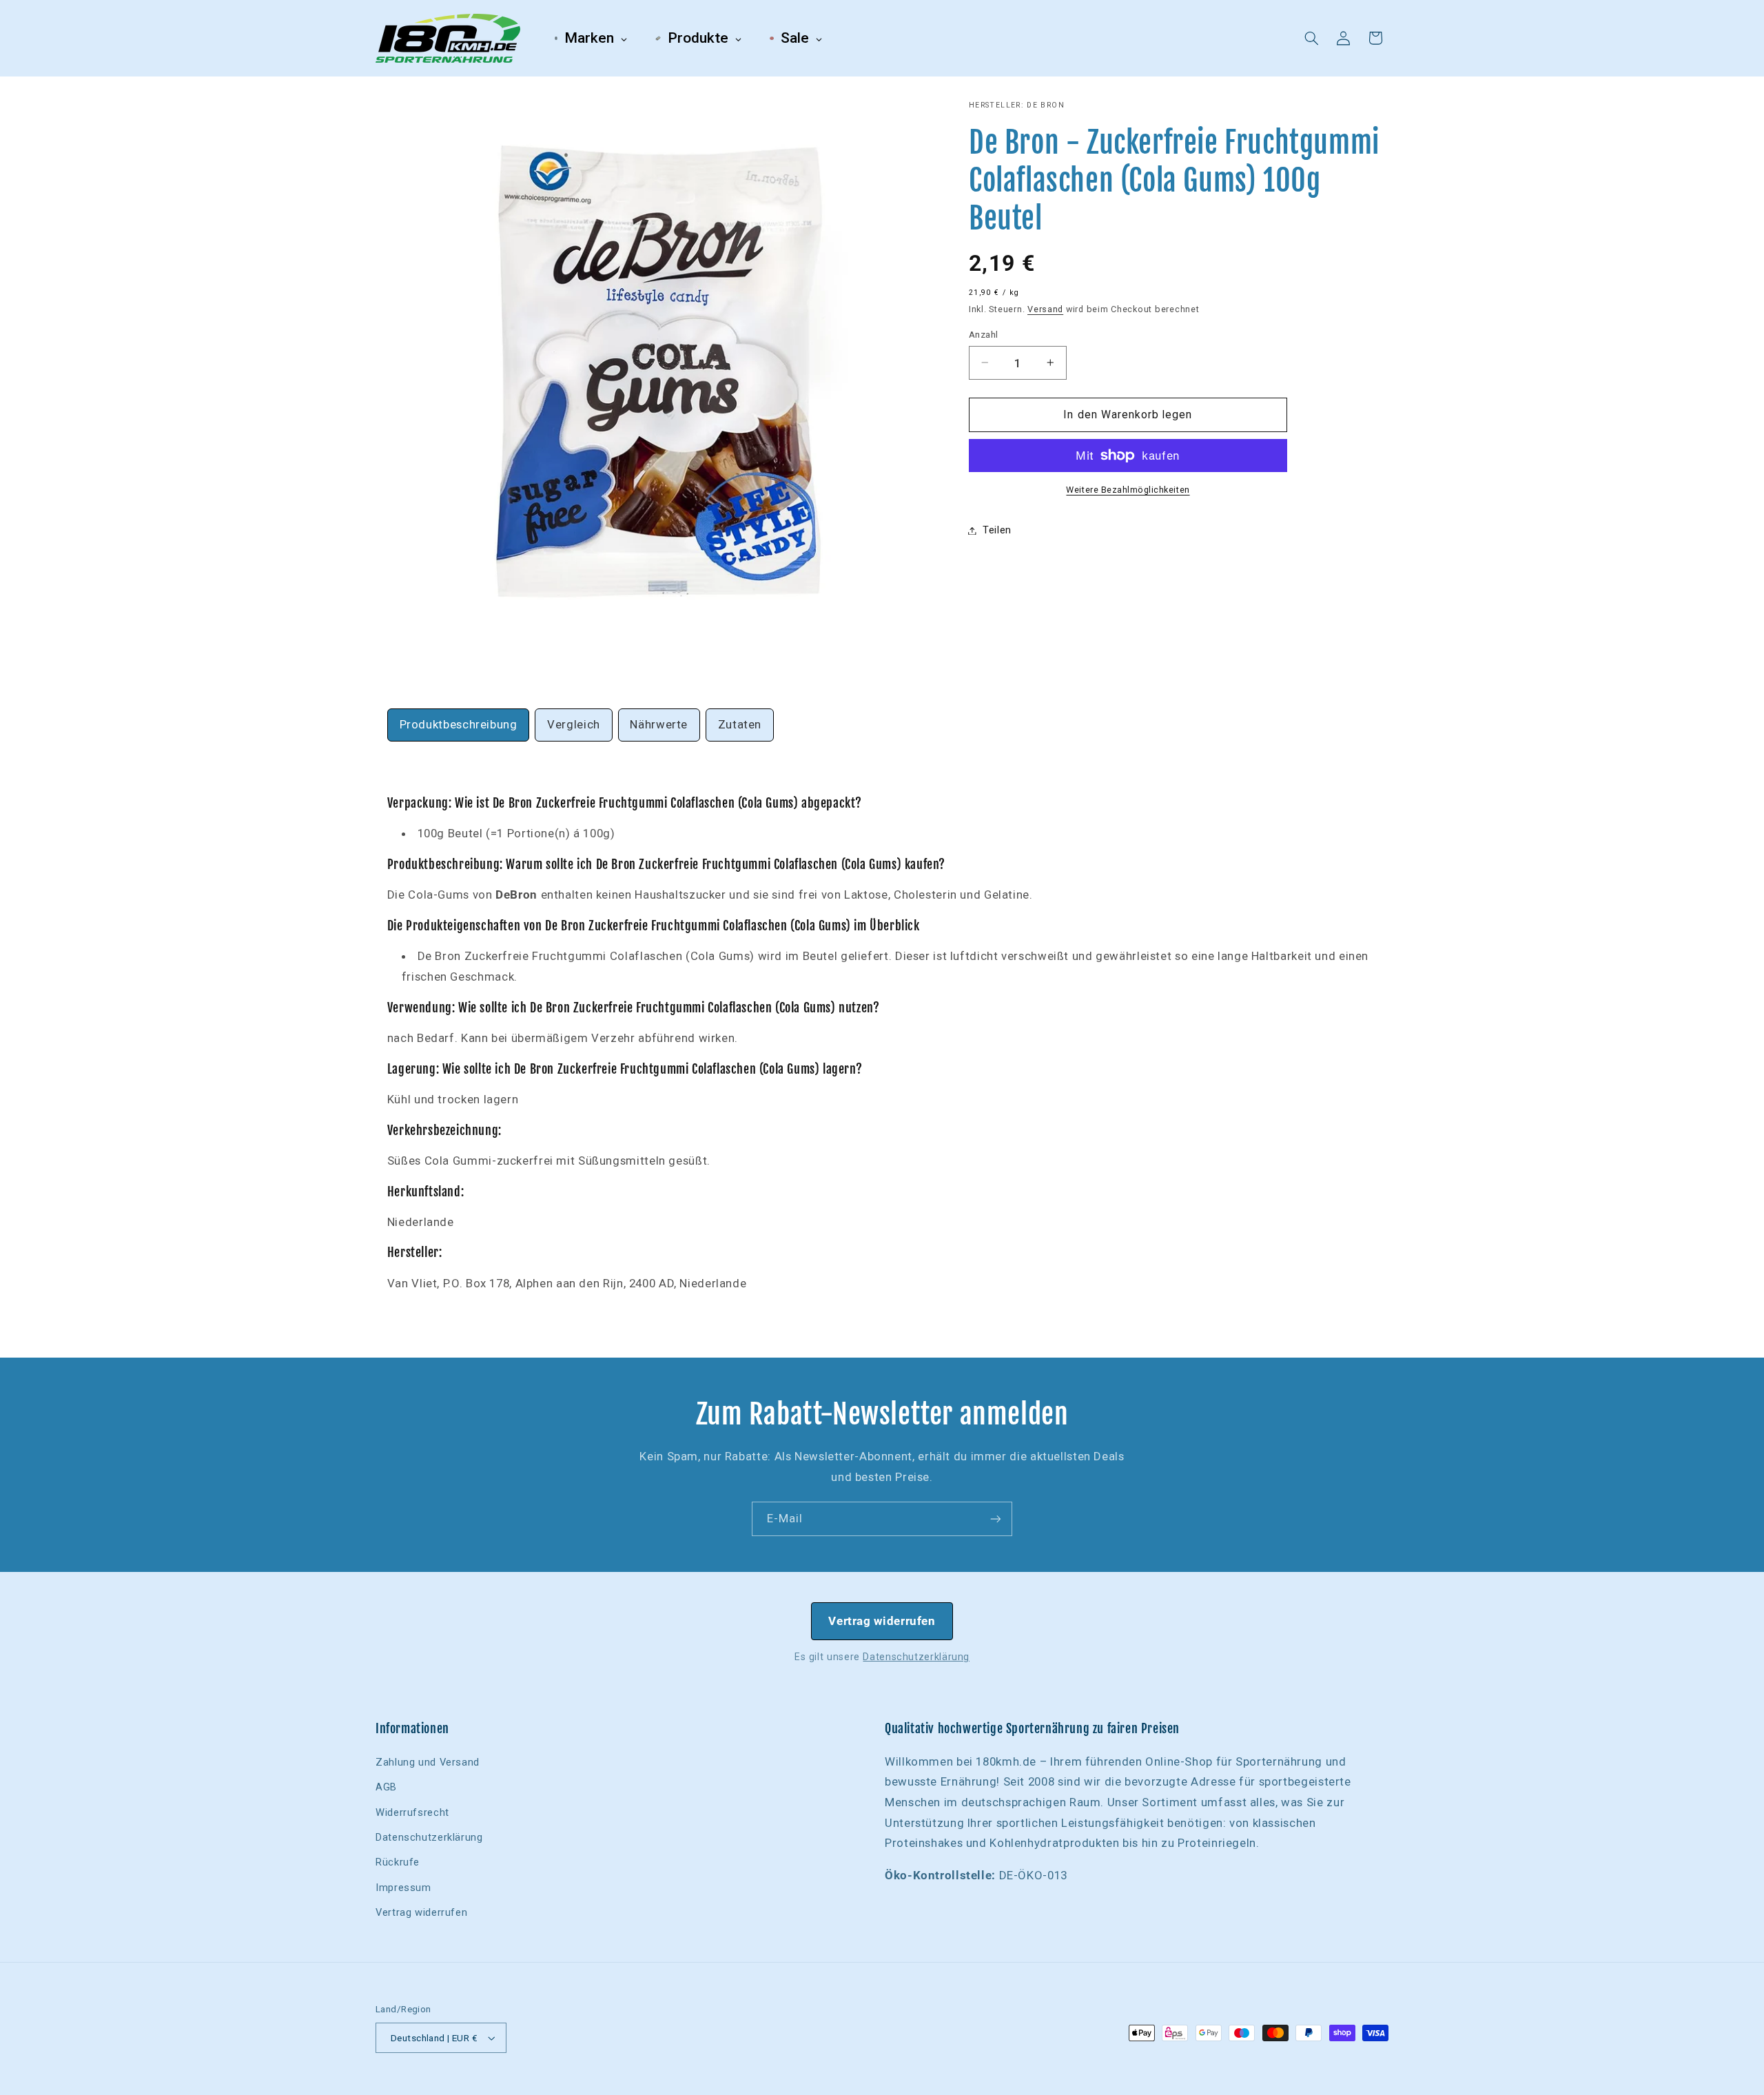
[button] (1312, 38)
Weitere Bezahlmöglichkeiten (1128, 490)
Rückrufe (398, 1862)
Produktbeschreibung (459, 724)
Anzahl (984, 334)
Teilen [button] (997, 530)
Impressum (403, 1888)
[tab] (459, 725)
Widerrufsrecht (412, 1812)
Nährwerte (659, 724)
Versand (1045, 309)
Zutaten (740, 724)
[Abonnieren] (996, 1519)
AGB (386, 1787)
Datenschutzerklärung (916, 1657)
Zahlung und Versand (428, 1762)
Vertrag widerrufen (882, 1621)
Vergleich (574, 724)
